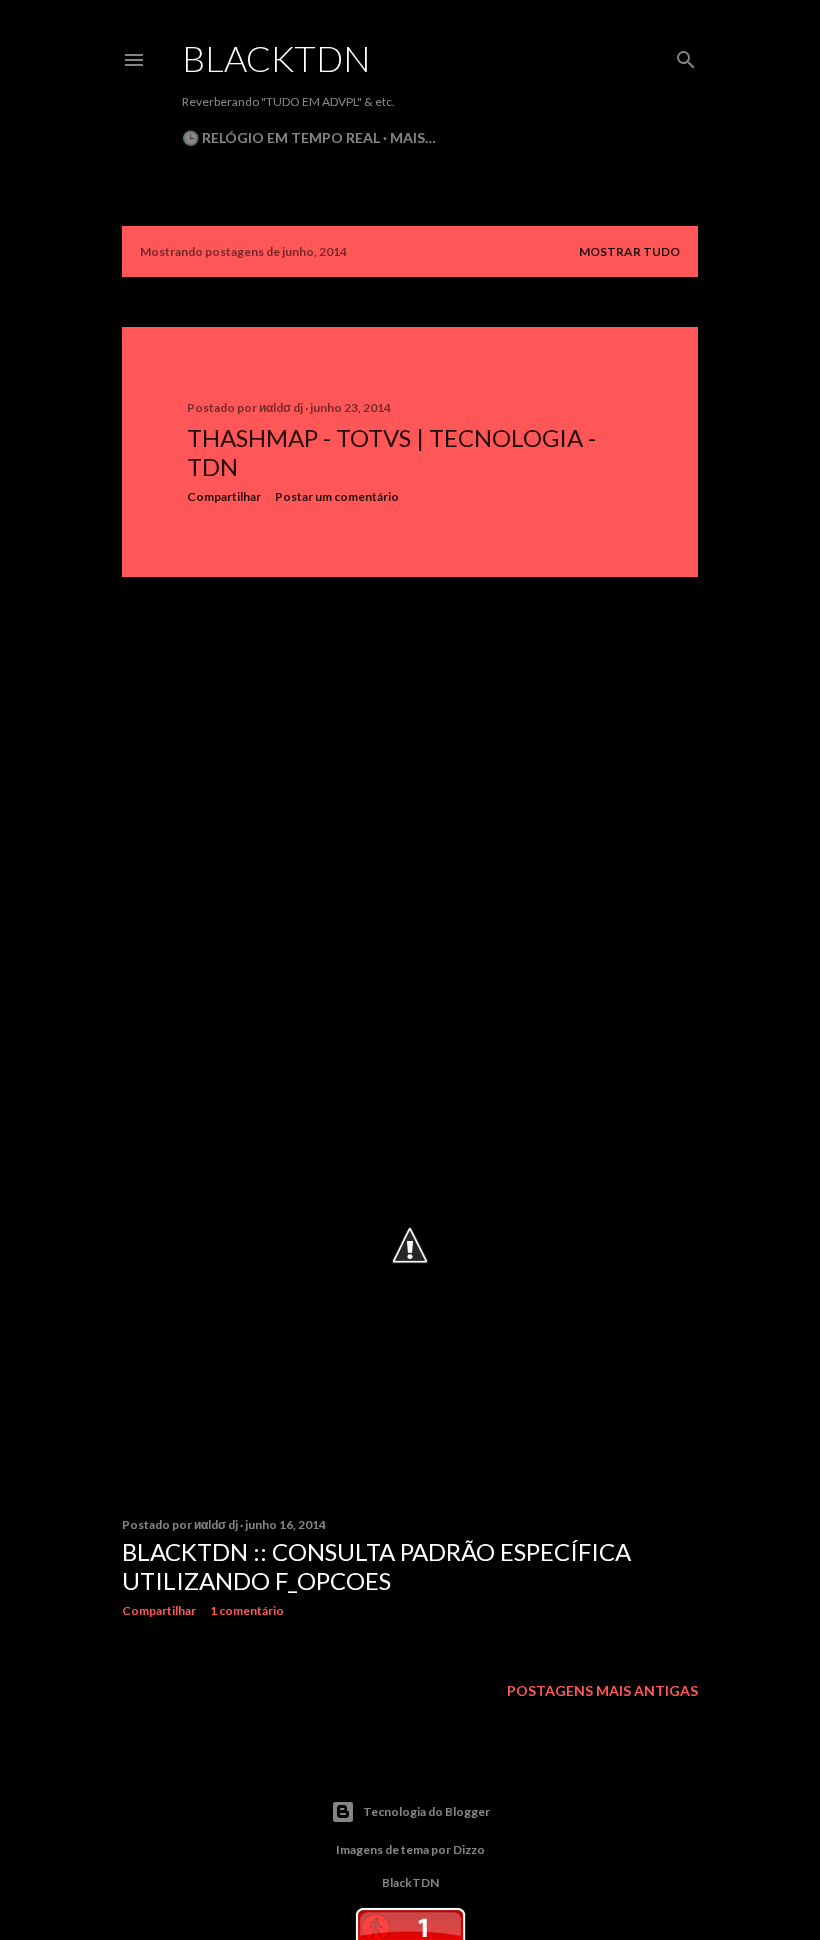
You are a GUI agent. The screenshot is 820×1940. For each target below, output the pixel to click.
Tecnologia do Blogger (426, 1811)
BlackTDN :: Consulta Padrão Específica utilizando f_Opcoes (376, 1566)
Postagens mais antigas (602, 1690)
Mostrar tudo (629, 251)
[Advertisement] (410, 767)
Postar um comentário (337, 496)
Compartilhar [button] (224, 496)
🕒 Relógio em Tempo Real (281, 137)
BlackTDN (276, 58)
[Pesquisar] (686, 55)
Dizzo (469, 1849)
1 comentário (247, 1610)
